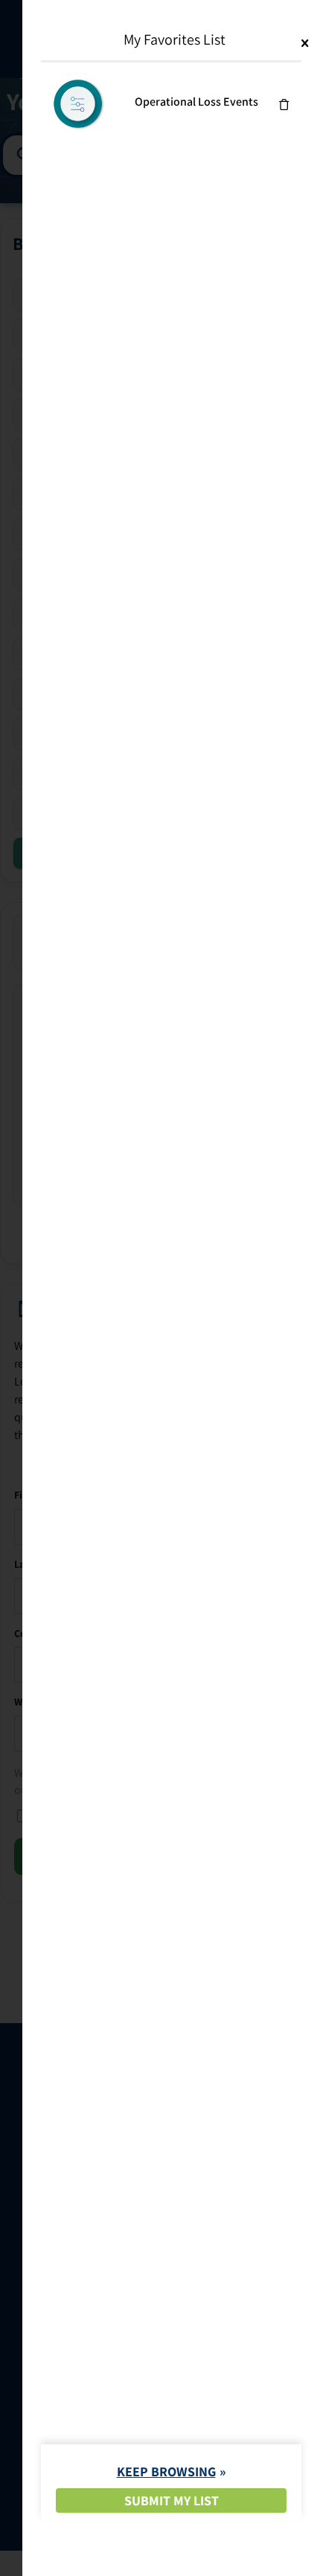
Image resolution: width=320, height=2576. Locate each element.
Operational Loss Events (196, 102)
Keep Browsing (166, 2471)
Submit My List (172, 2500)
